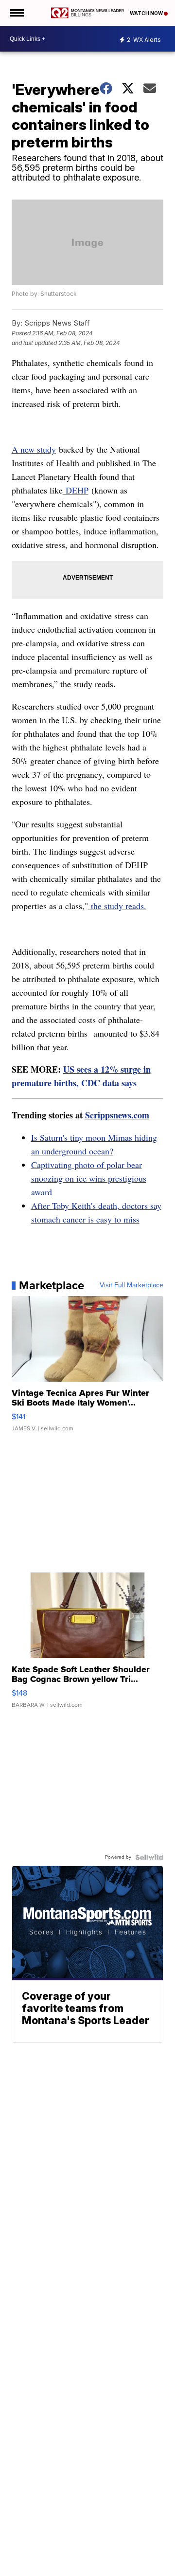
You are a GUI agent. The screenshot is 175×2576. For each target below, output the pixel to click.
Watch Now (147, 13)
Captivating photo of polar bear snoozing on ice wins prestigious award (89, 1178)
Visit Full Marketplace (131, 1285)
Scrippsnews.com (117, 1115)
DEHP (76, 490)
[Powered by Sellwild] (149, 1857)
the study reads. (117, 906)
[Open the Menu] (16, 13)
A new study (34, 449)
